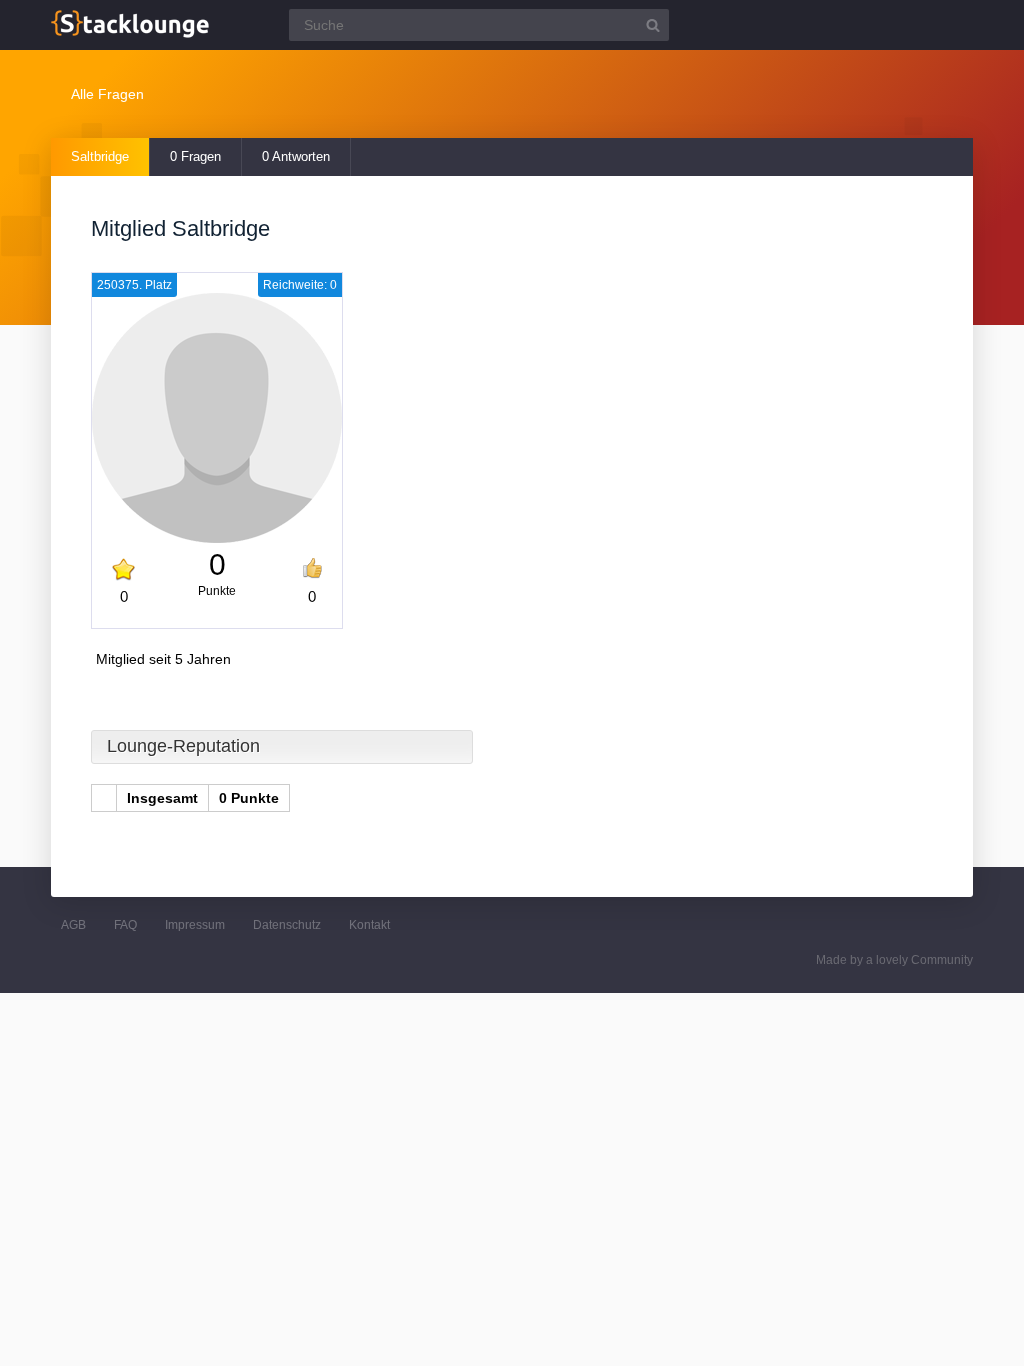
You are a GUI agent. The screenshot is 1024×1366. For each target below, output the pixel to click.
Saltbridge (100, 156)
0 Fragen (195, 156)
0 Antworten (296, 156)
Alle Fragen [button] (107, 94)
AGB (73, 925)
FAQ (125, 925)
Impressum (195, 925)
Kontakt (369, 925)
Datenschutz (287, 925)
